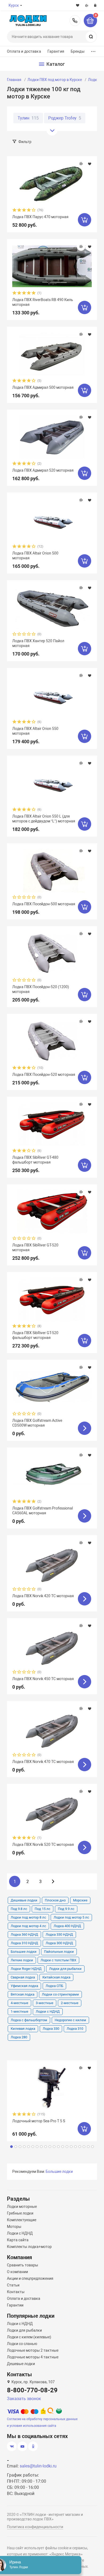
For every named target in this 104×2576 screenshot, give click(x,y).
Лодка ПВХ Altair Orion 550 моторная (35, 731)
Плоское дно (55, 1900)
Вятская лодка (23, 1994)
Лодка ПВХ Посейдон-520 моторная (44, 1075)
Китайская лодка (56, 1977)
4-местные (19, 2003)
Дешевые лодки (24, 1900)
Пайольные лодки (59, 1952)
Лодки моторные (22, 2207)
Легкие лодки (22, 1960)
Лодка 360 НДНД (24, 1934)
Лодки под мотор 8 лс (28, 1917)
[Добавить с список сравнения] (81, 164)
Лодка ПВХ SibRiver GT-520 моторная (35, 1247)
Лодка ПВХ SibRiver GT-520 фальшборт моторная (35, 1335)
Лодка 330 (51, 2029)
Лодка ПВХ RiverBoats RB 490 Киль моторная (43, 302)
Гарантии (15, 2305)
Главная (14, 80)
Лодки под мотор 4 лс (28, 1926)
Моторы (14, 2227)
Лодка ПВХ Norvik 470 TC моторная (43, 1762)
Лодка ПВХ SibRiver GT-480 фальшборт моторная (35, 1160)
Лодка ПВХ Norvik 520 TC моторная (43, 1845)
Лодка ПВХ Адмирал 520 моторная (43, 470)
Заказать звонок (24, 2399)
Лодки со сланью (22, 2344)
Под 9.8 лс (19, 1909)
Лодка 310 (75, 2029)
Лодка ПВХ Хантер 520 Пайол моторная (38, 643)
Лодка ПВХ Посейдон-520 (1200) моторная (41, 989)
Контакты (16, 2292)
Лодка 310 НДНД (24, 1943)
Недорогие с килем (70, 2020)
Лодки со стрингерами (60, 1994)
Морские (80, 1900)
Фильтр (25, 142)
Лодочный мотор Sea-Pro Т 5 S (39, 2121)
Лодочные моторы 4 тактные (33, 2357)
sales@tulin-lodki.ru (38, 2466)
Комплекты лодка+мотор (29, 2247)
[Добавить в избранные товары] (90, 164)
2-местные (70, 2003)
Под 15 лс (43, 1909)
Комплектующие (22, 2220)
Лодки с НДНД (48, 2011)
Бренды (78, 51)
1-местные (19, 2011)
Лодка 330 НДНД (59, 1934)
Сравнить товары (23, 2265)
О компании (17, 2272)
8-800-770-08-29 (75, 21)
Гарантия (56, 51)
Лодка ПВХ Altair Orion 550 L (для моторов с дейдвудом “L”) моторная (44, 819)
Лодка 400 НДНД (67, 1926)
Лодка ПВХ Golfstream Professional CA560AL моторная (43, 1511)
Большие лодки (24, 1952)
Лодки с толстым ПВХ (58, 1960)
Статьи (13, 2285)
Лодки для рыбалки (65, 1969)
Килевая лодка (23, 2029)
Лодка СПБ (54, 1986)
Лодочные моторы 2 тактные (33, 2350)
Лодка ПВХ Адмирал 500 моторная (43, 387)
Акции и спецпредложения (30, 2278)
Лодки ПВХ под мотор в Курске (55, 80)
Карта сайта (18, 2240)
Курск (14, 5)
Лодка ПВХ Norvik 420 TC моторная (43, 1596)
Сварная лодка (23, 1977)
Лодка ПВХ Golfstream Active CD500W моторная (37, 1423)
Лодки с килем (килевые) (29, 2337)
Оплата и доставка (24, 51)
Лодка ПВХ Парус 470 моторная (40, 217)
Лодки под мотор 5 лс (71, 1917)
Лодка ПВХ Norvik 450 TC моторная (43, 1679)
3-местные (45, 2003)
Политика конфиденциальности (35, 2527)
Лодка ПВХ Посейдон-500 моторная (44, 904)
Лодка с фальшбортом (29, 2020)
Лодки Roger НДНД (26, 1969)
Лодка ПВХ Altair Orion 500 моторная (35, 556)
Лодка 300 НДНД (59, 1943)
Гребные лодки (20, 2213)
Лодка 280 (19, 2037)
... (93, 50)
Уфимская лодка (24, 1986)
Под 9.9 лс (66, 1909)
